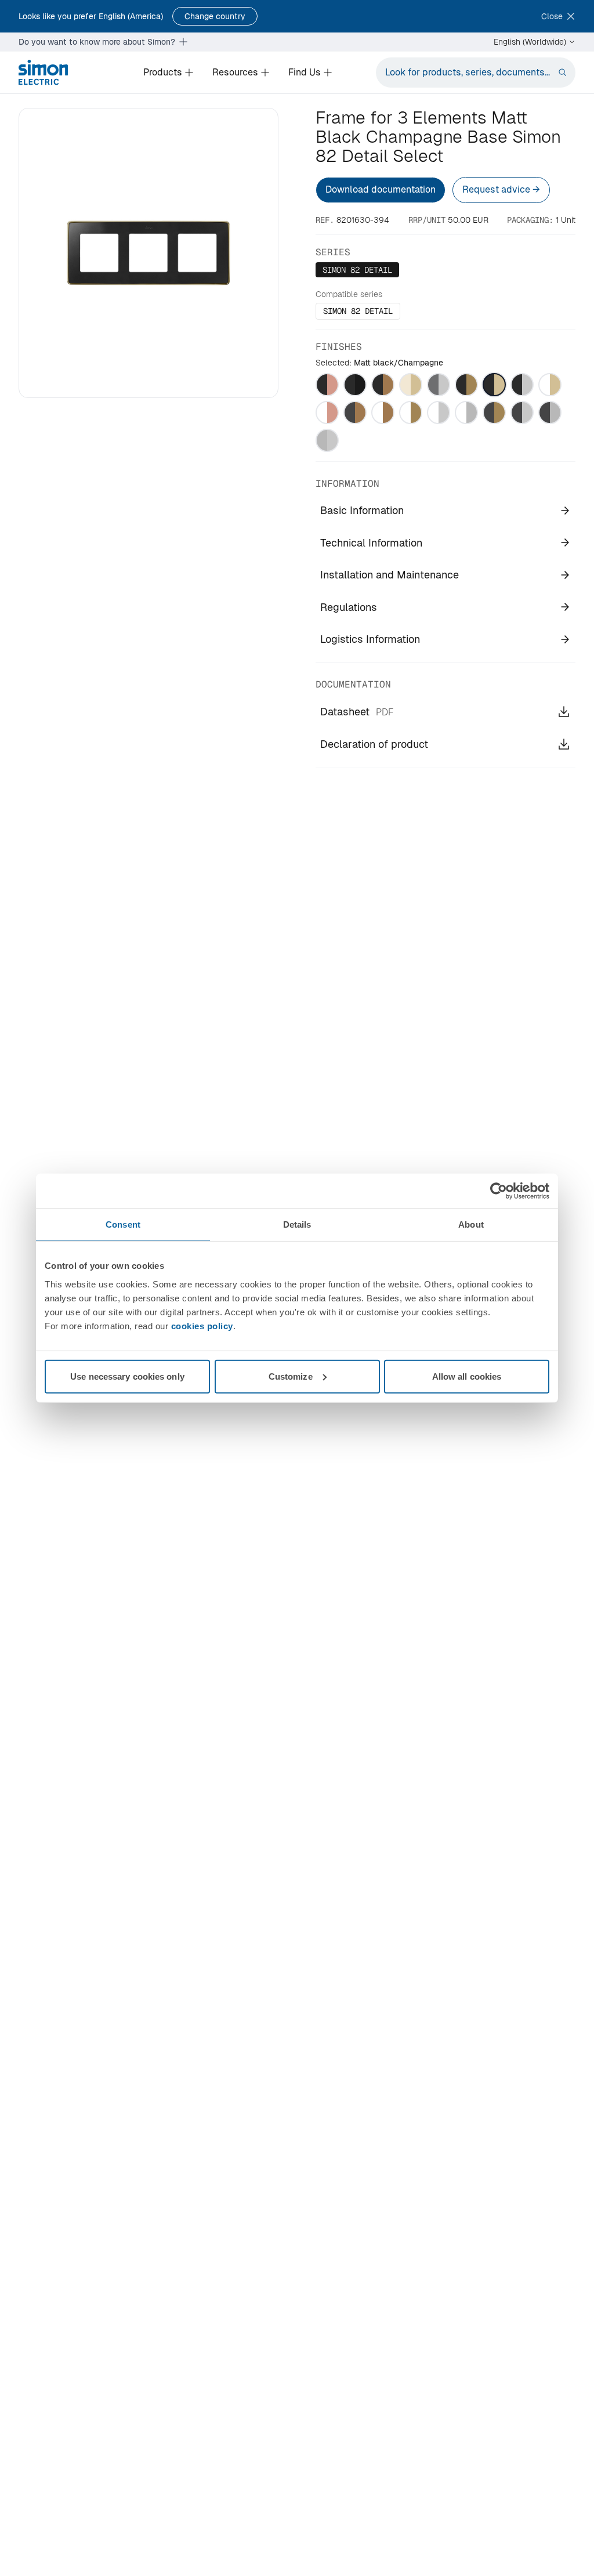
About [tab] (471, 1224)
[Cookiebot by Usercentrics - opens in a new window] (499, 1191)
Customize (291, 1376)
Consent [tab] (123, 1224)
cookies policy (202, 1325)
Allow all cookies (467, 1376)
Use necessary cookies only (127, 1376)
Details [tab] (297, 1224)
